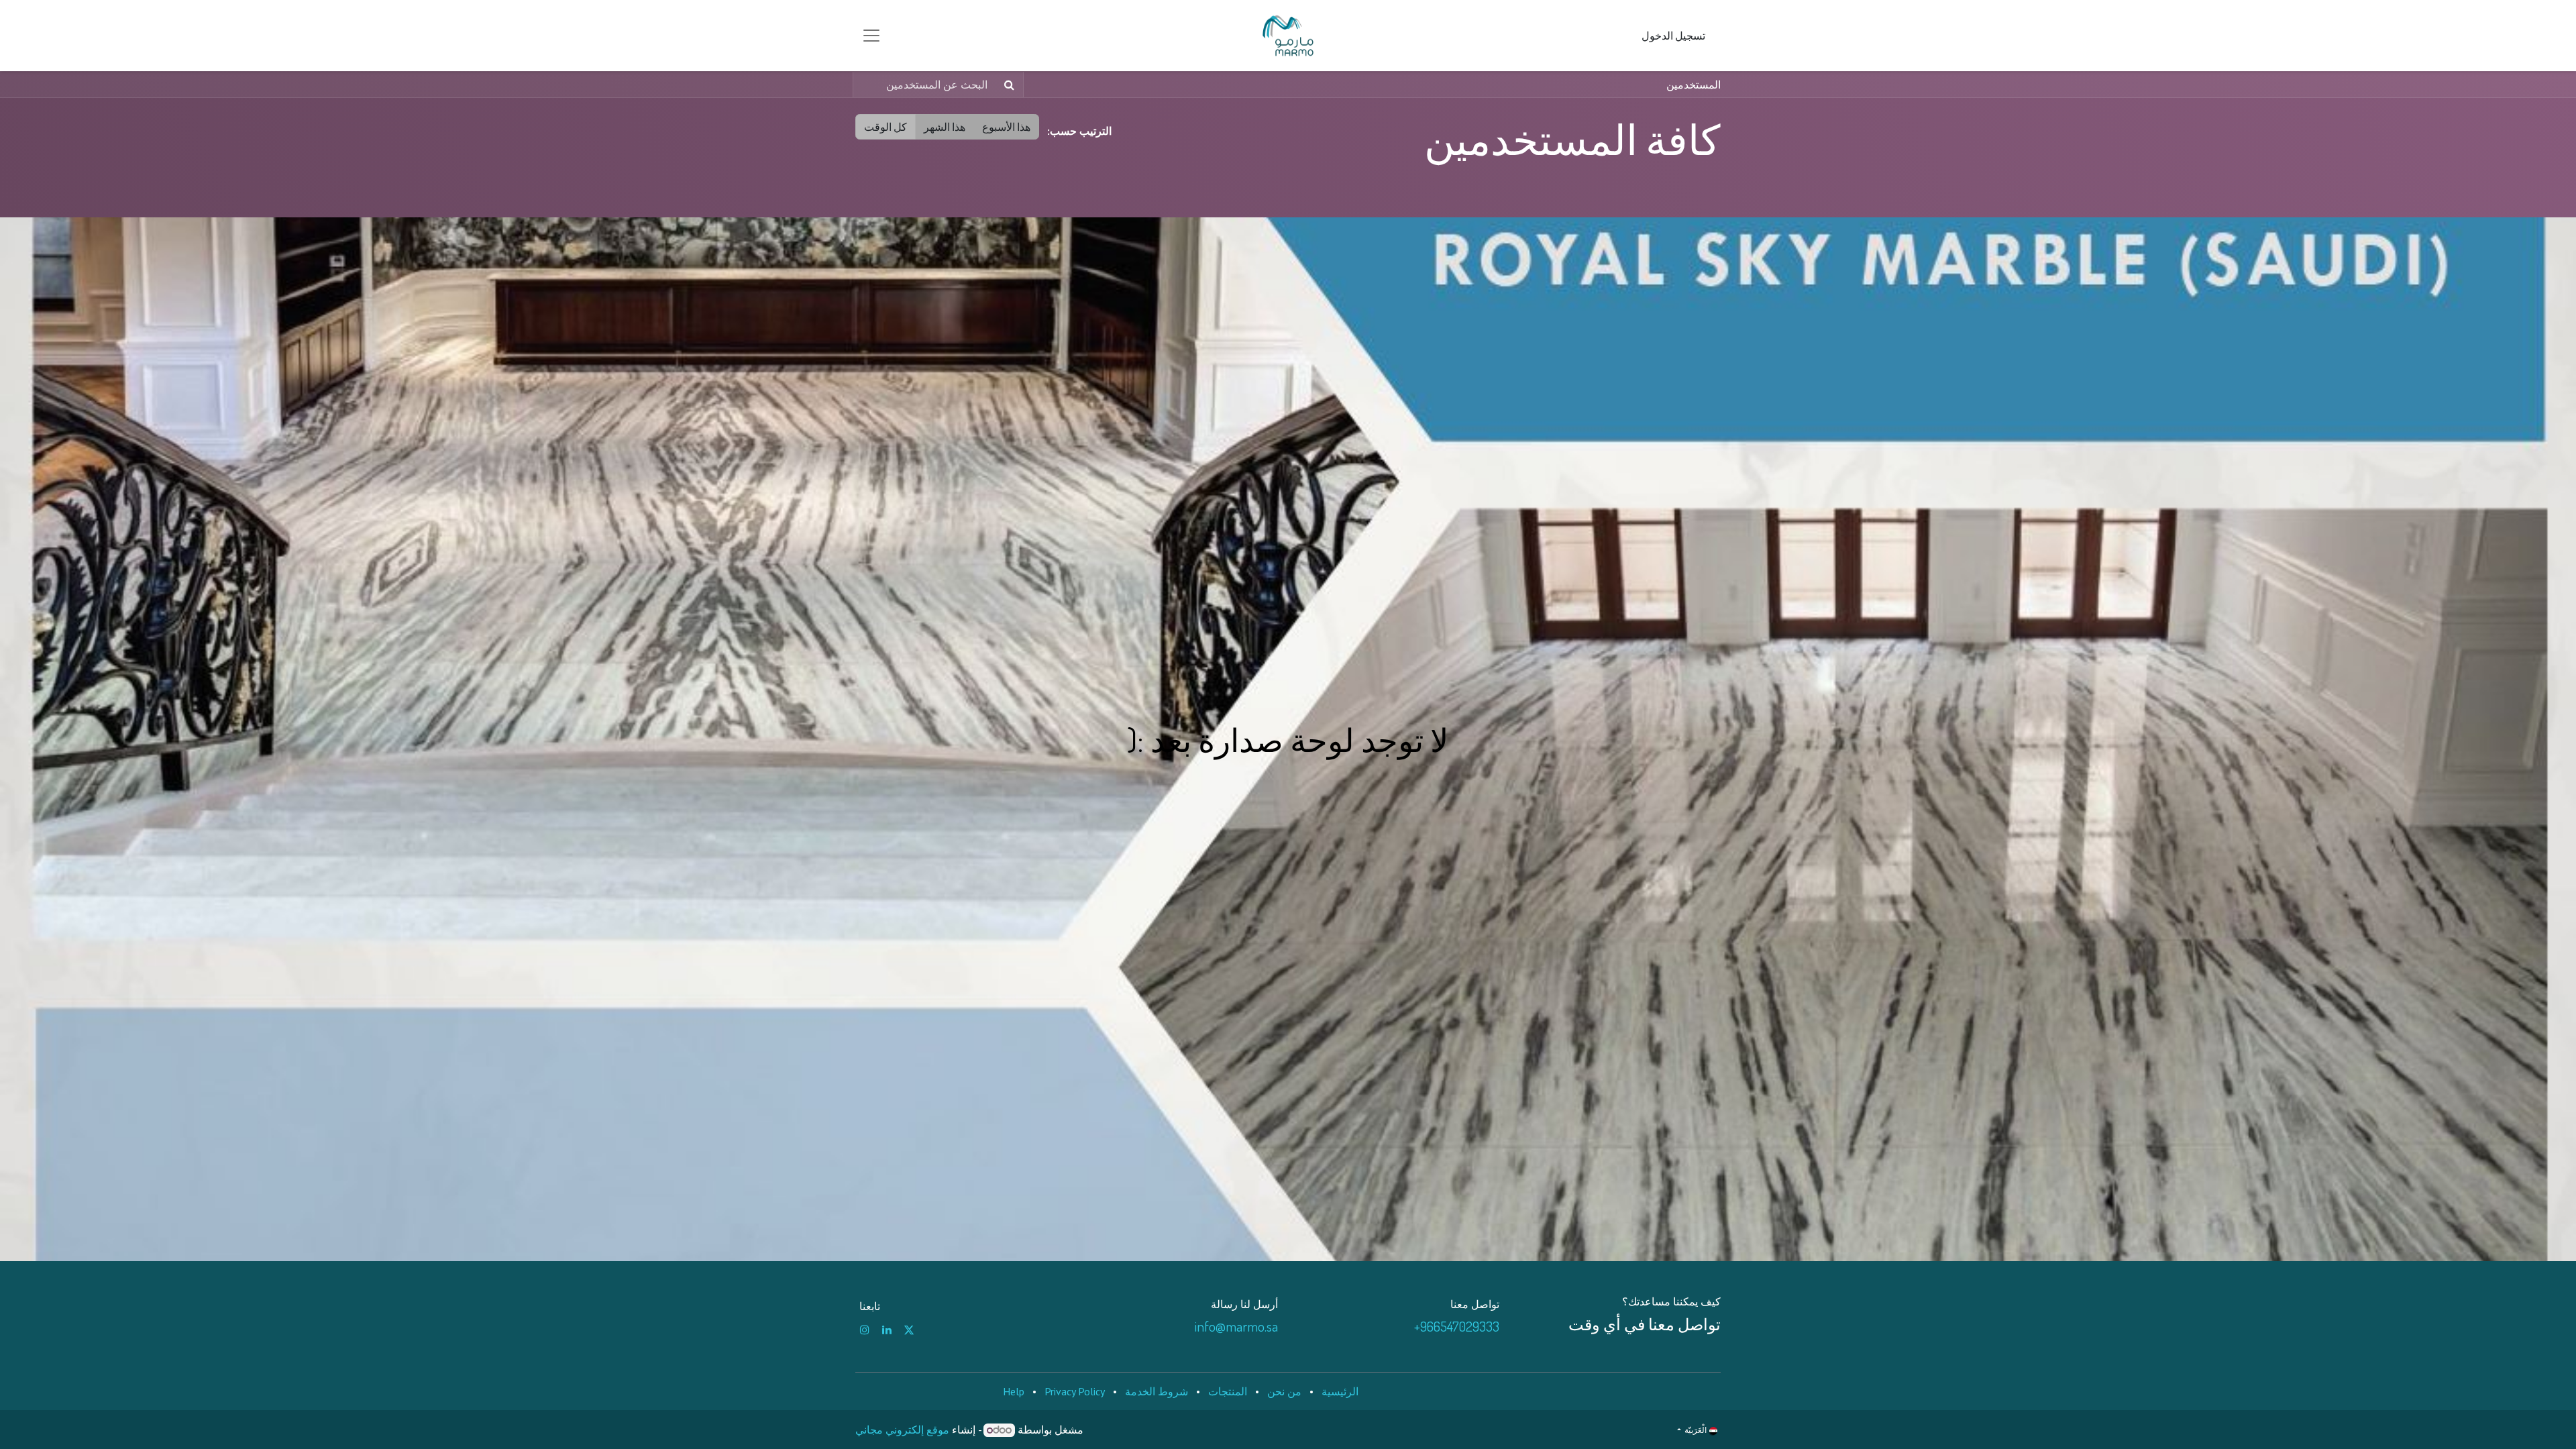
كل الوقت (885, 127)
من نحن (1284, 1391)
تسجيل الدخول (1673, 36)
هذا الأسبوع (1006, 127)
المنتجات (1228, 1391)
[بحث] (1012, 85)
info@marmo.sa (1236, 1326)
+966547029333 (1457, 1326)
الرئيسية (1340, 1391)
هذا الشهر (945, 127)
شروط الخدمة (1157, 1391)
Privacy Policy (1075, 1391)
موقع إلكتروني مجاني (902, 1430)
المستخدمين (1694, 85)
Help (1014, 1391)
